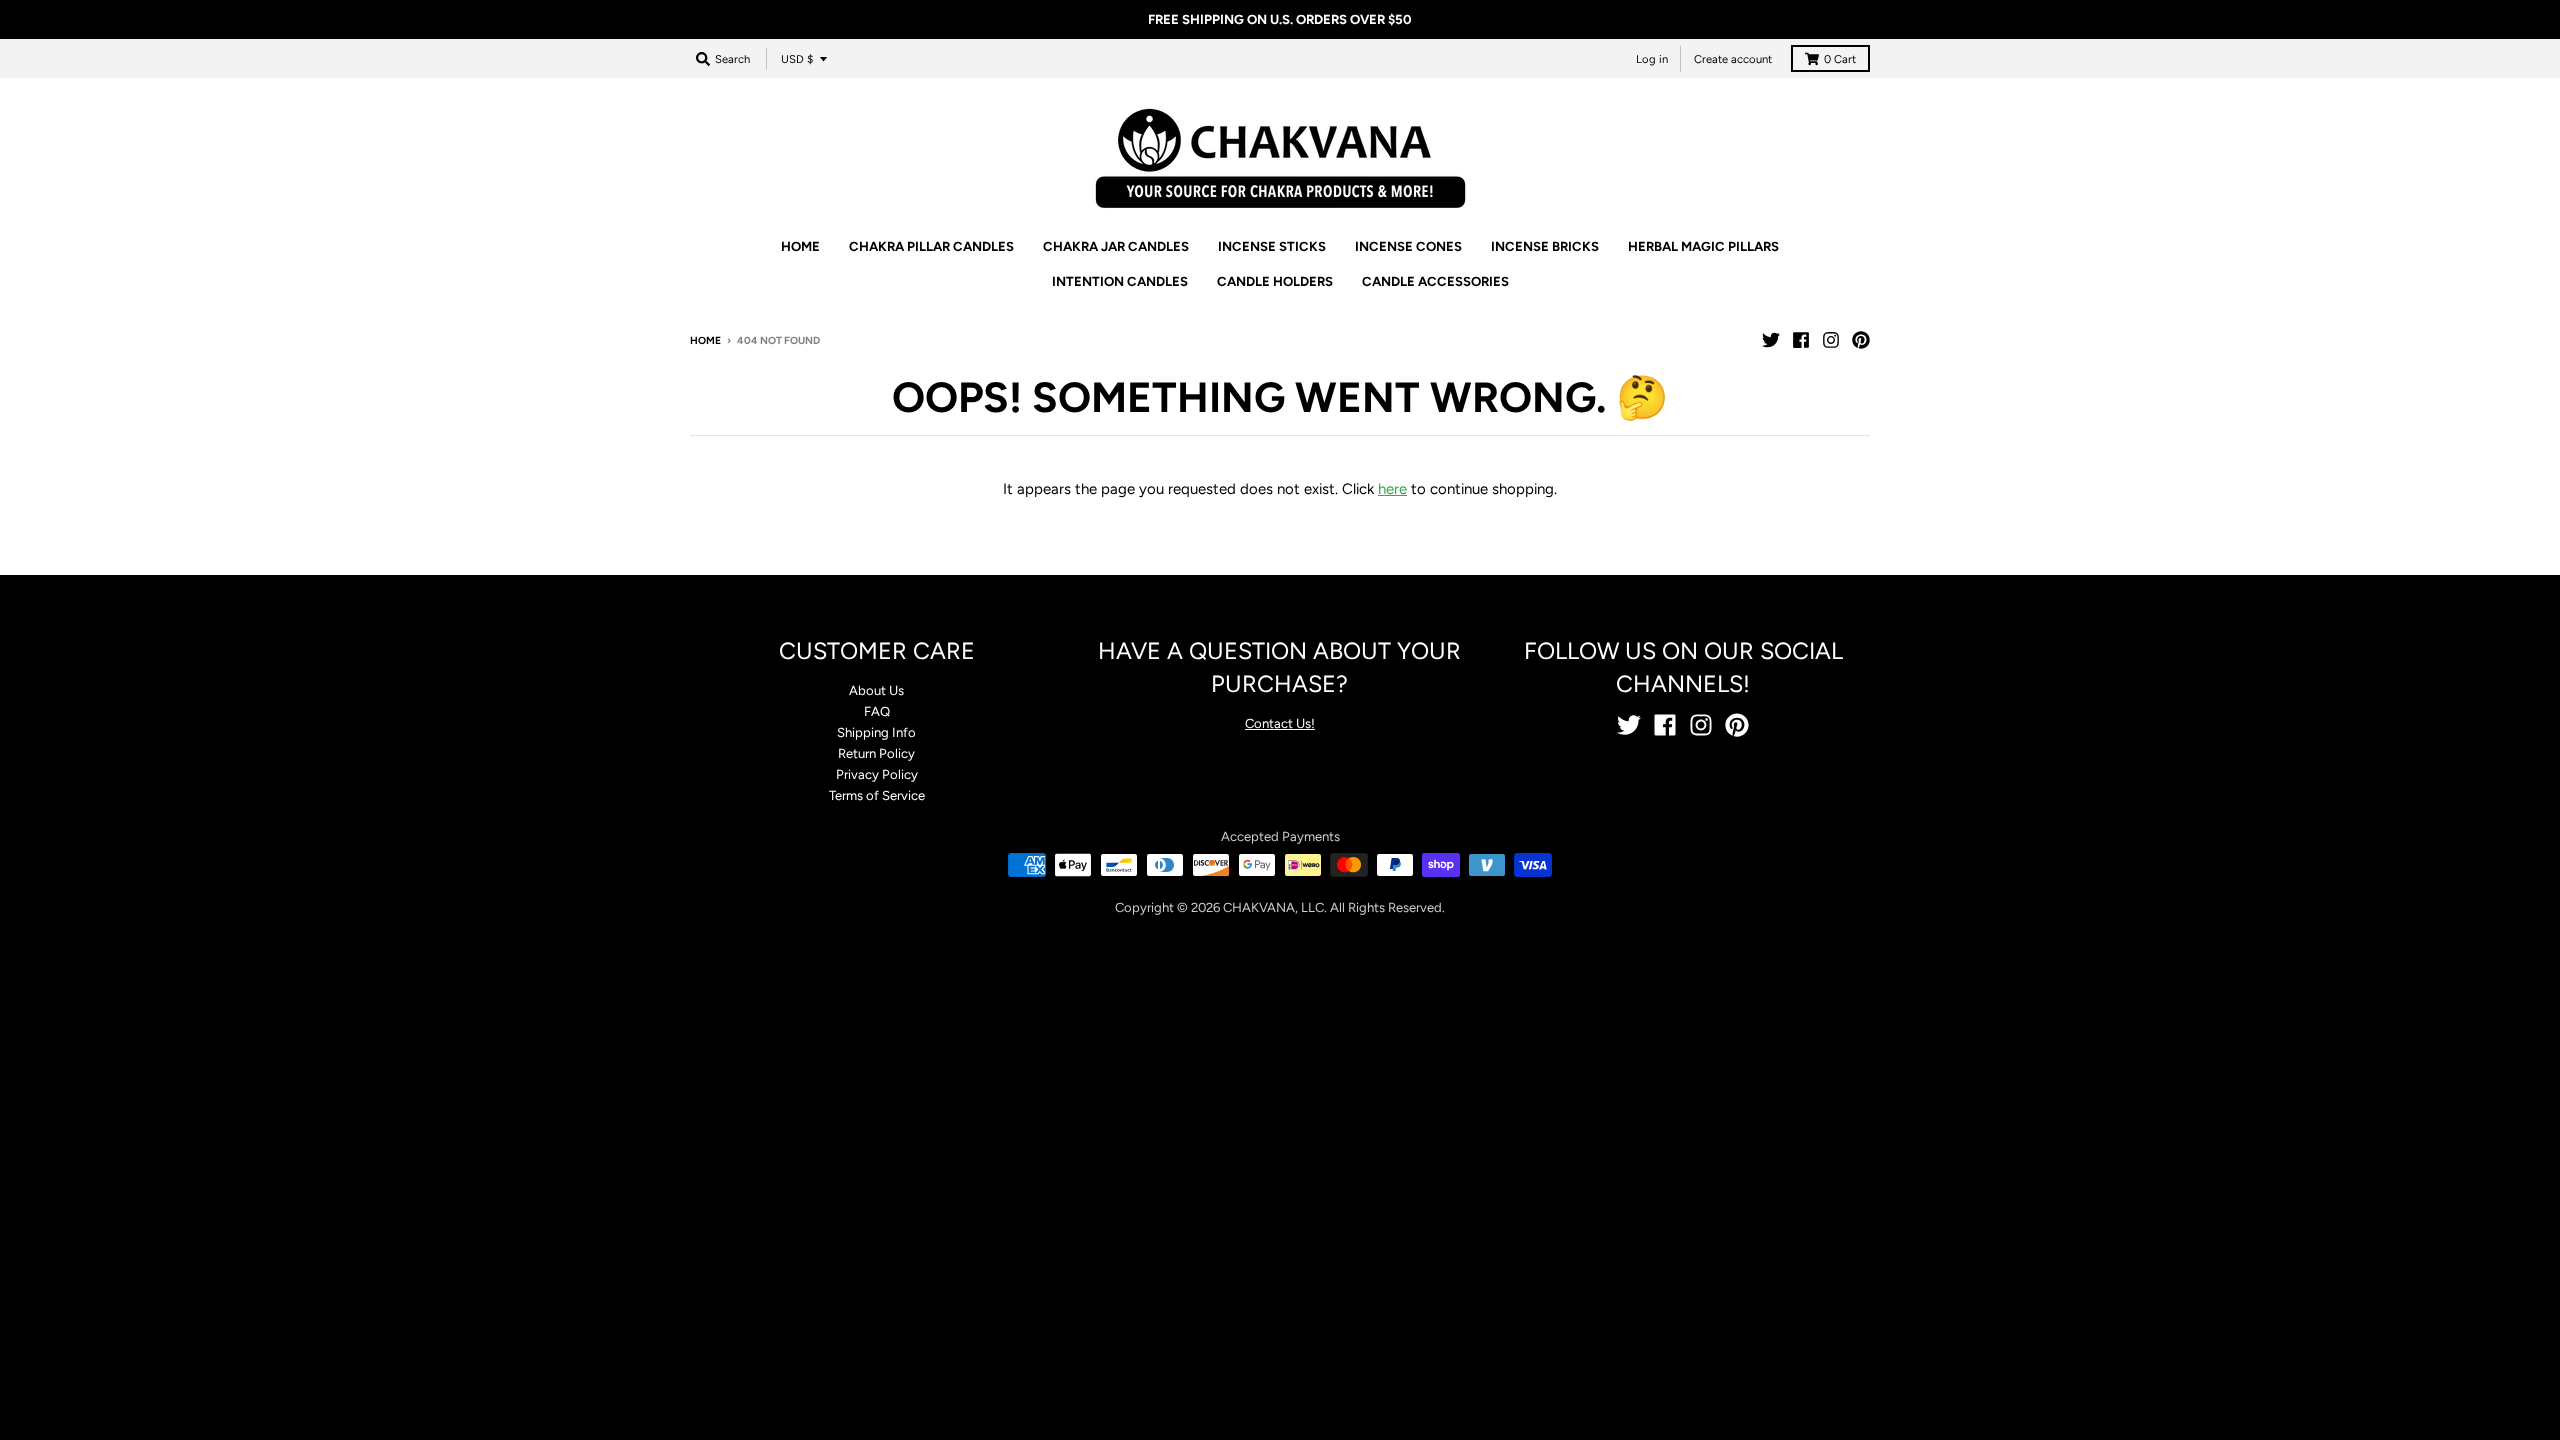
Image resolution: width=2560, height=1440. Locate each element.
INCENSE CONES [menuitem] (1408, 246)
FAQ (877, 711)
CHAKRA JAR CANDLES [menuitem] (1116, 246)
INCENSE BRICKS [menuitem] (1545, 246)
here (1392, 489)
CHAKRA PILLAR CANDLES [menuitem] (931, 246)
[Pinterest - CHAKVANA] (1861, 340)
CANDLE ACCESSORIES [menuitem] (1435, 281)
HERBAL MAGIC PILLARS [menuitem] (1703, 246)
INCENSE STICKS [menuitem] (1272, 246)
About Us (876, 690)
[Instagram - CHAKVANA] (1831, 340)
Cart (1840, 59)
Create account (1733, 59)
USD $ (797, 59)
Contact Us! (1280, 723)
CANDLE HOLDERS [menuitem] (1275, 281)
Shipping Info (876, 732)
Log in (1652, 59)
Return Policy (876, 753)
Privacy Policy (877, 774)
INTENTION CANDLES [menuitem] (1120, 281)
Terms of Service (877, 795)
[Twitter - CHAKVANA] (1771, 340)
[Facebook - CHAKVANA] (1801, 340)
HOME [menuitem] (800, 246)
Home (705, 340)
